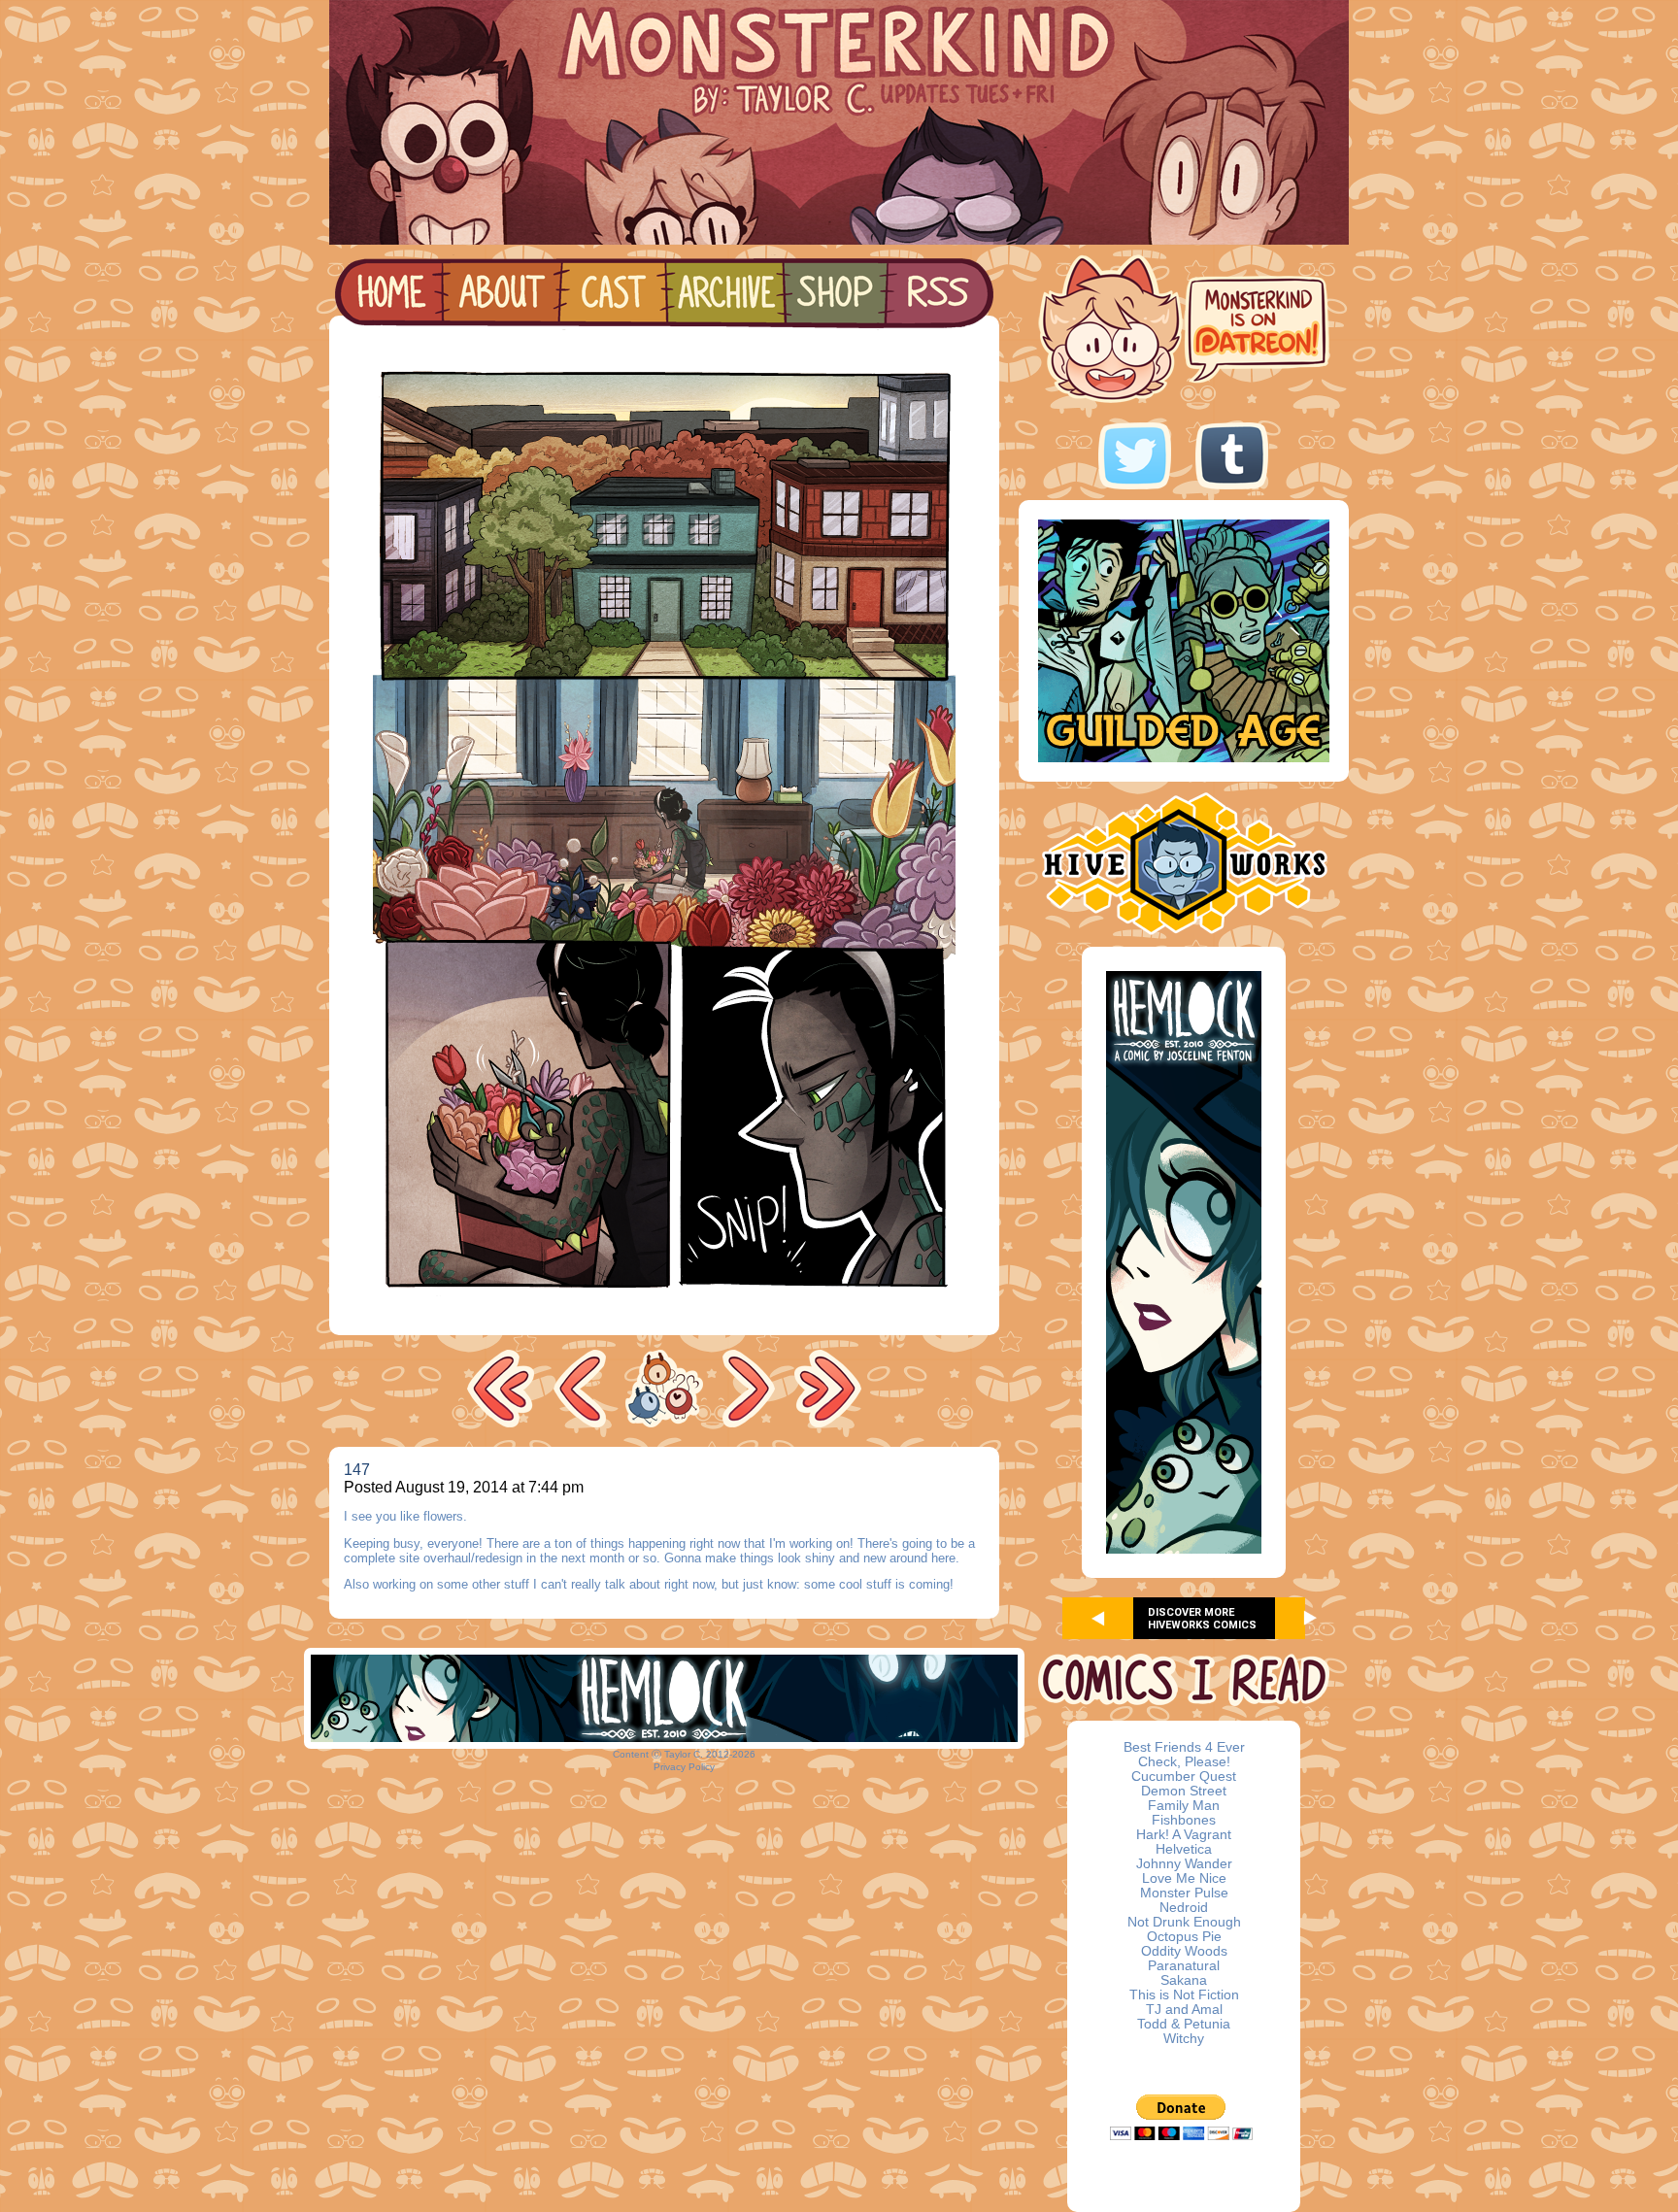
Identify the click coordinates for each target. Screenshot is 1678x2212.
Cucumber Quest (1184, 1776)
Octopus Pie (1184, 1937)
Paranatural (1184, 1966)
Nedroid (1184, 1908)
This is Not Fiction (1184, 1995)
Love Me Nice (1184, 1878)
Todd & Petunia (1184, 2024)
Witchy (1184, 2039)
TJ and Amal (1184, 2010)
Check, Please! (1184, 1762)
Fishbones (1184, 1820)
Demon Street (1184, 1791)
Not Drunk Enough (1184, 1922)
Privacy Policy (684, 1767)
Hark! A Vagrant (1184, 1835)
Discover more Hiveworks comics (1202, 1619)
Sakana (1184, 1980)
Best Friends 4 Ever (1184, 1747)
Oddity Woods (1184, 1951)
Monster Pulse (1184, 1893)
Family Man (1184, 1806)
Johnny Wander (1184, 1864)
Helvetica (1184, 1849)
